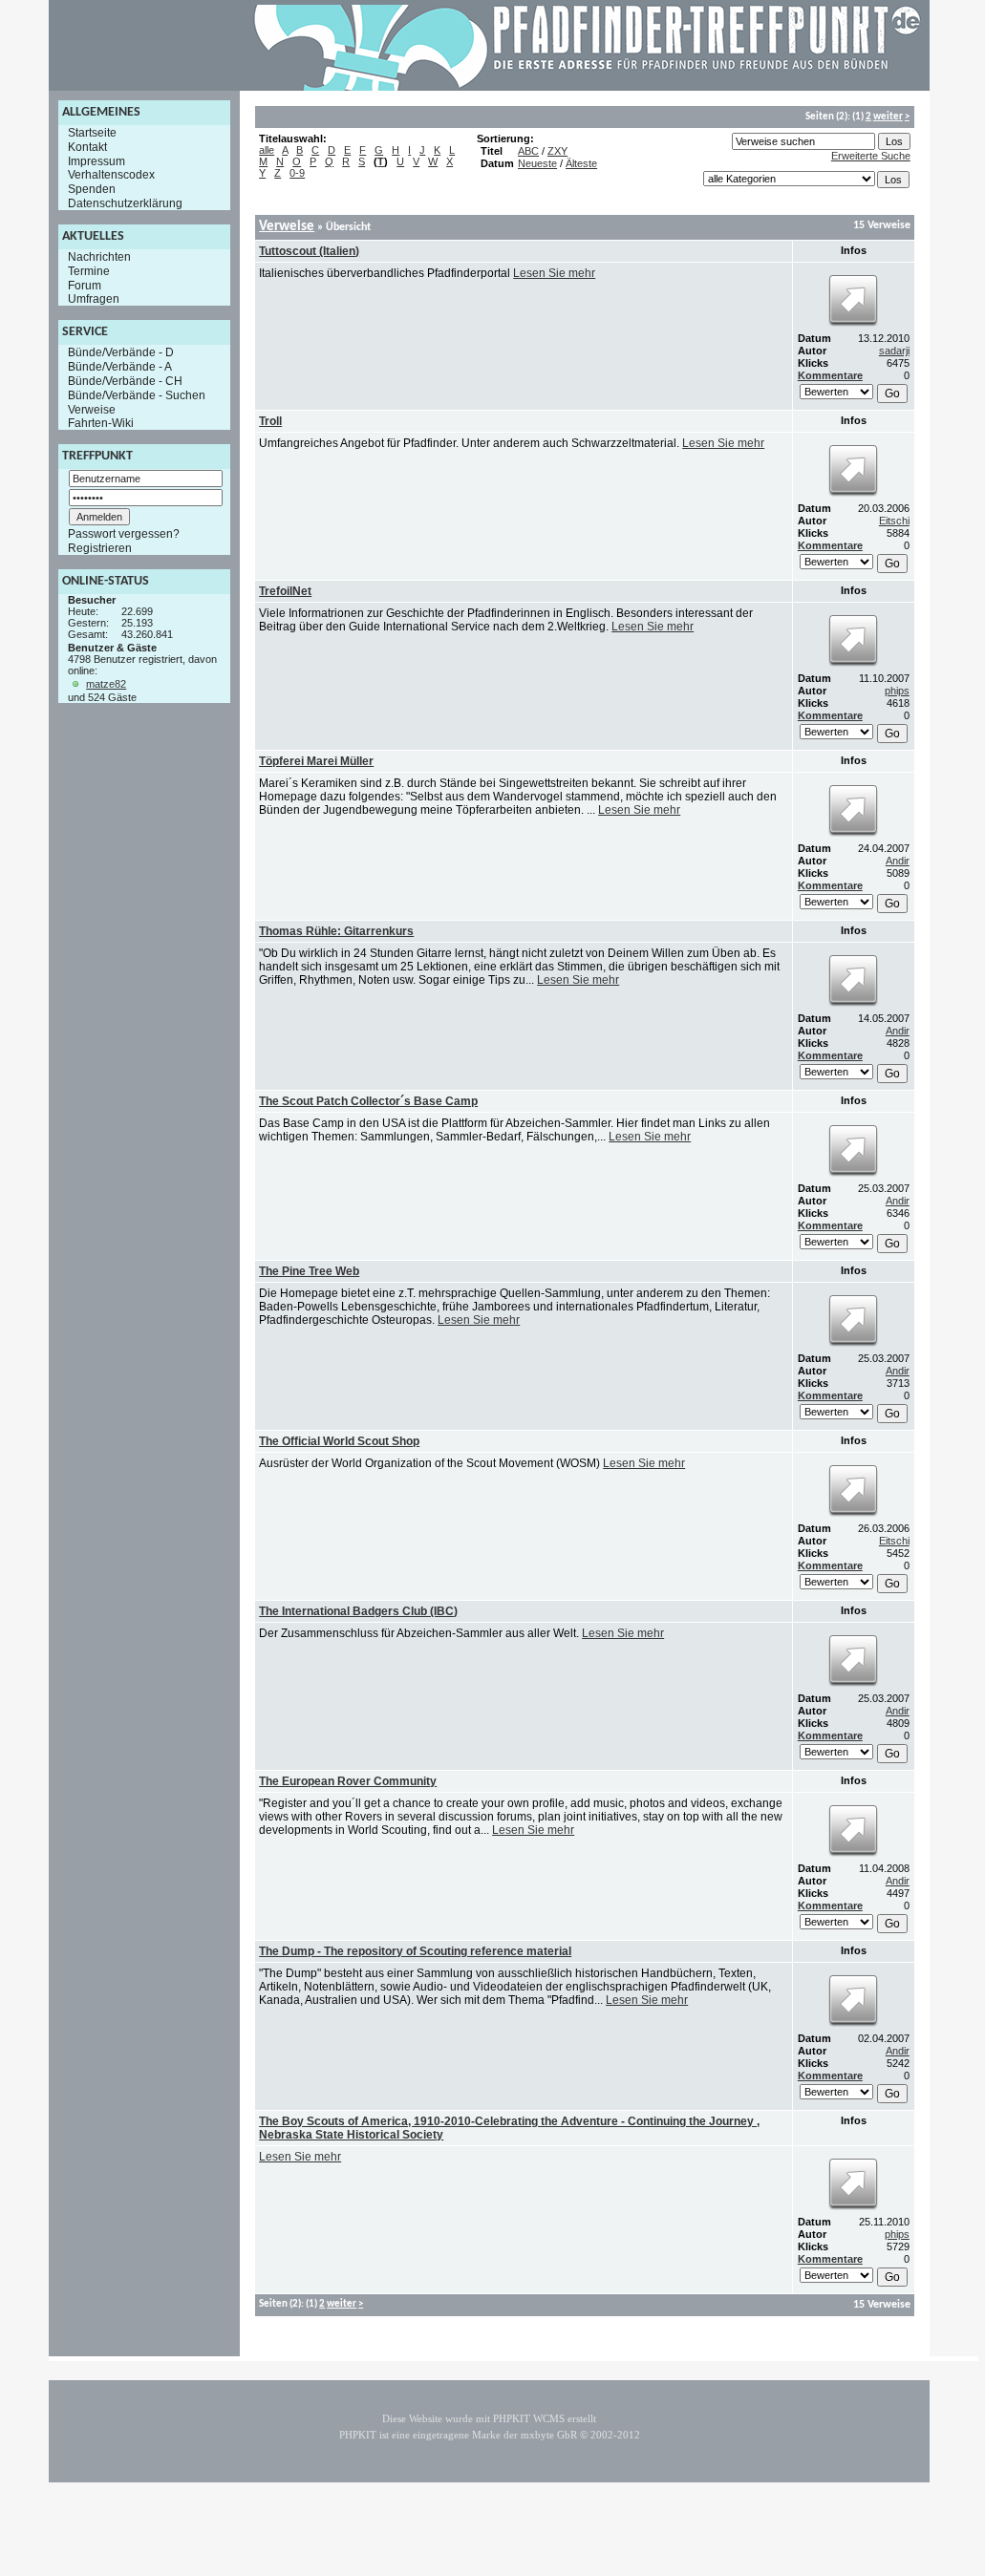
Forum (85, 285)
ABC (528, 151)
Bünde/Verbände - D (121, 352)
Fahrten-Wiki (101, 423)
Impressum (96, 160)
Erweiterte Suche (871, 156)
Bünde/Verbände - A (120, 367)
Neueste (537, 163)
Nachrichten (99, 257)
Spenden (92, 189)
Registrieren (100, 548)
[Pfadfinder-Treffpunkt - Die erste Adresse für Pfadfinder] (588, 87)
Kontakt (87, 147)
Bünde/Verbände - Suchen (137, 395)
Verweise (92, 409)
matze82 (106, 684)
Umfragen (94, 299)
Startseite (92, 133)
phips (897, 691)
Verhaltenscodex (111, 175)
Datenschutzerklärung (125, 203)
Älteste (581, 163)
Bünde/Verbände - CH (125, 381)
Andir (898, 861)
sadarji (894, 351)
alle (267, 150)
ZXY (557, 151)
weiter (888, 117)
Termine (89, 271)
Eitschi (894, 521)
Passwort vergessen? (124, 534)
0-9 (297, 173)
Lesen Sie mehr (554, 273)
